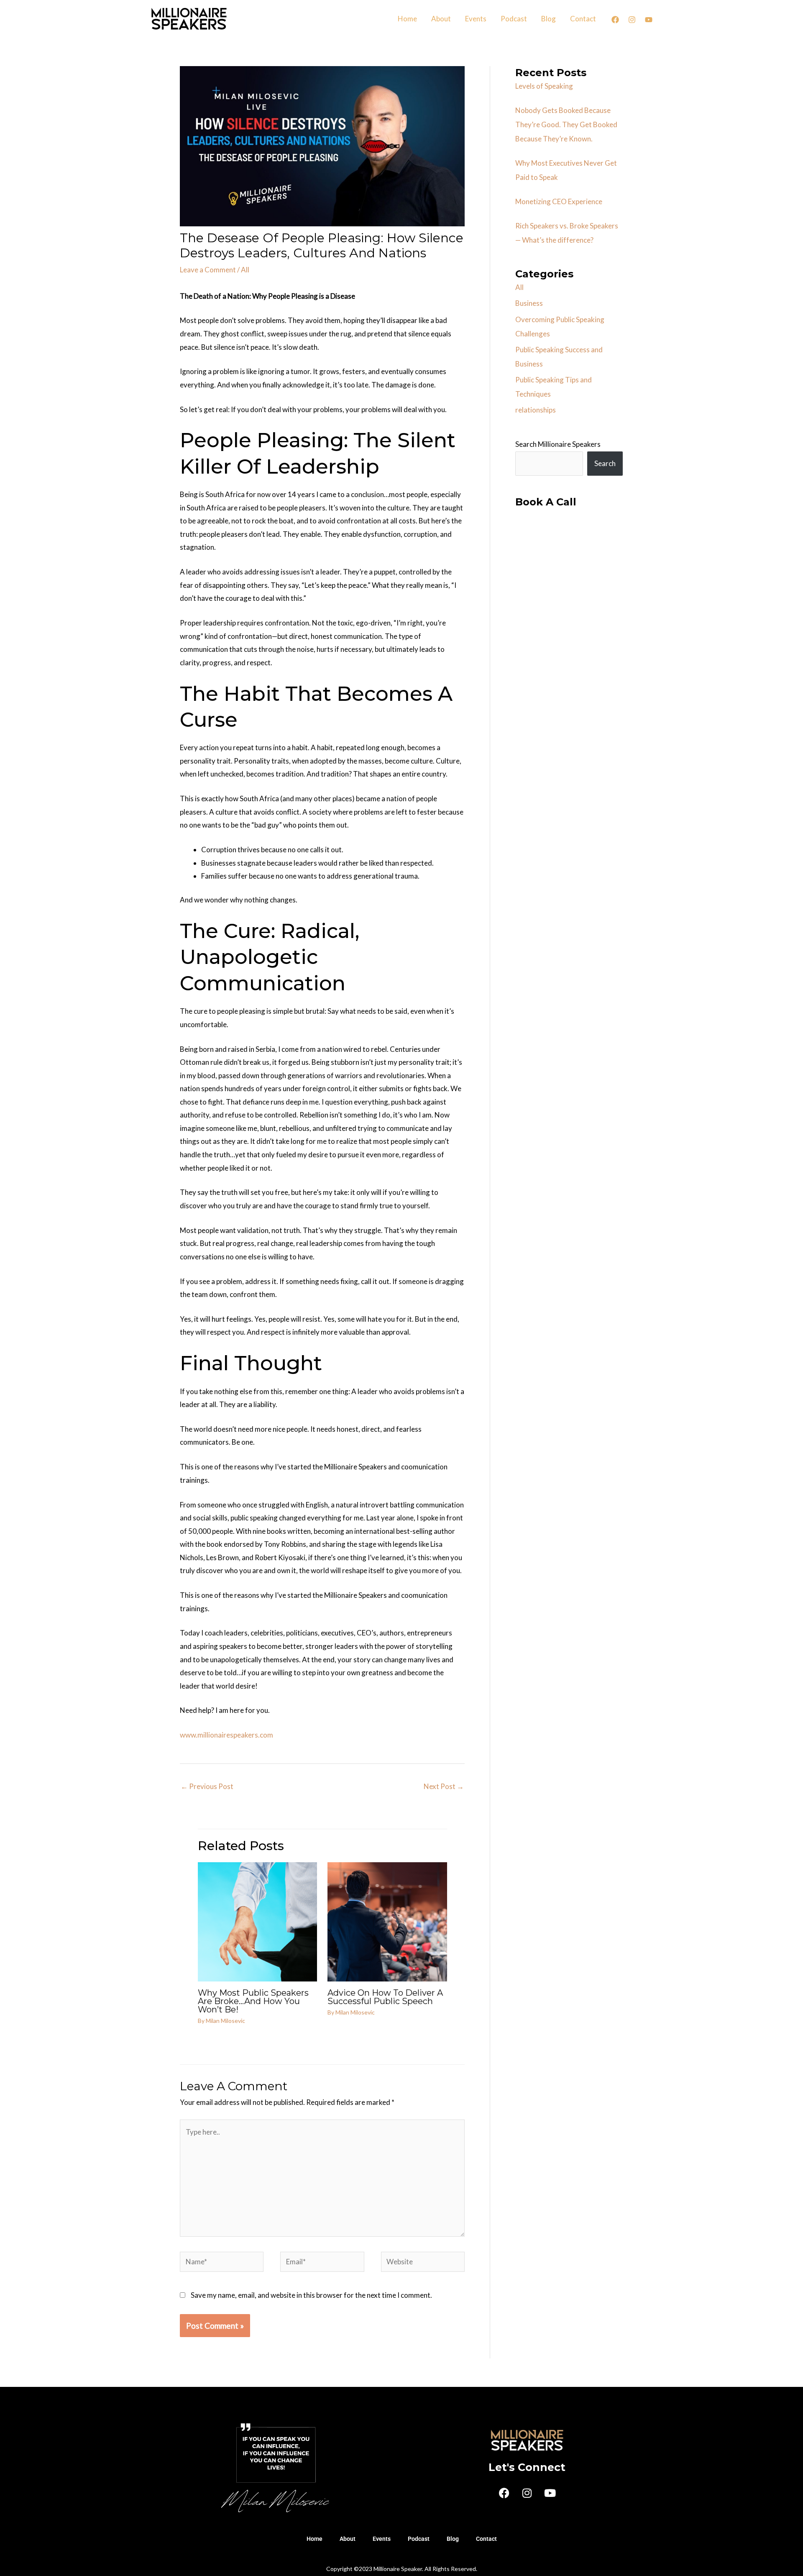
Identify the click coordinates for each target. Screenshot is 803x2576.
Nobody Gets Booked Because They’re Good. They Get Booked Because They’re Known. (566, 124)
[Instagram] (632, 20)
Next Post (444, 1786)
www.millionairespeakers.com (226, 1735)
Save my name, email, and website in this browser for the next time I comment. (311, 2295)
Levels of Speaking (544, 86)
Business (529, 303)
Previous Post (207, 1786)
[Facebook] (615, 20)
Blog (549, 19)
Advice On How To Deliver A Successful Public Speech (385, 1997)
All (245, 270)
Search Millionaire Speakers (558, 444)
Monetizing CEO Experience (559, 201)
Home (407, 19)
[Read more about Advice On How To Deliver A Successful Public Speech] (387, 1921)
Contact (583, 19)
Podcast (514, 19)
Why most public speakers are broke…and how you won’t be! (253, 2001)
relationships (536, 410)
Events (476, 19)
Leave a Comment (208, 270)
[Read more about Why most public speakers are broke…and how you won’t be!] (258, 1921)
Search (605, 463)
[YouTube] (649, 20)
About (441, 19)
